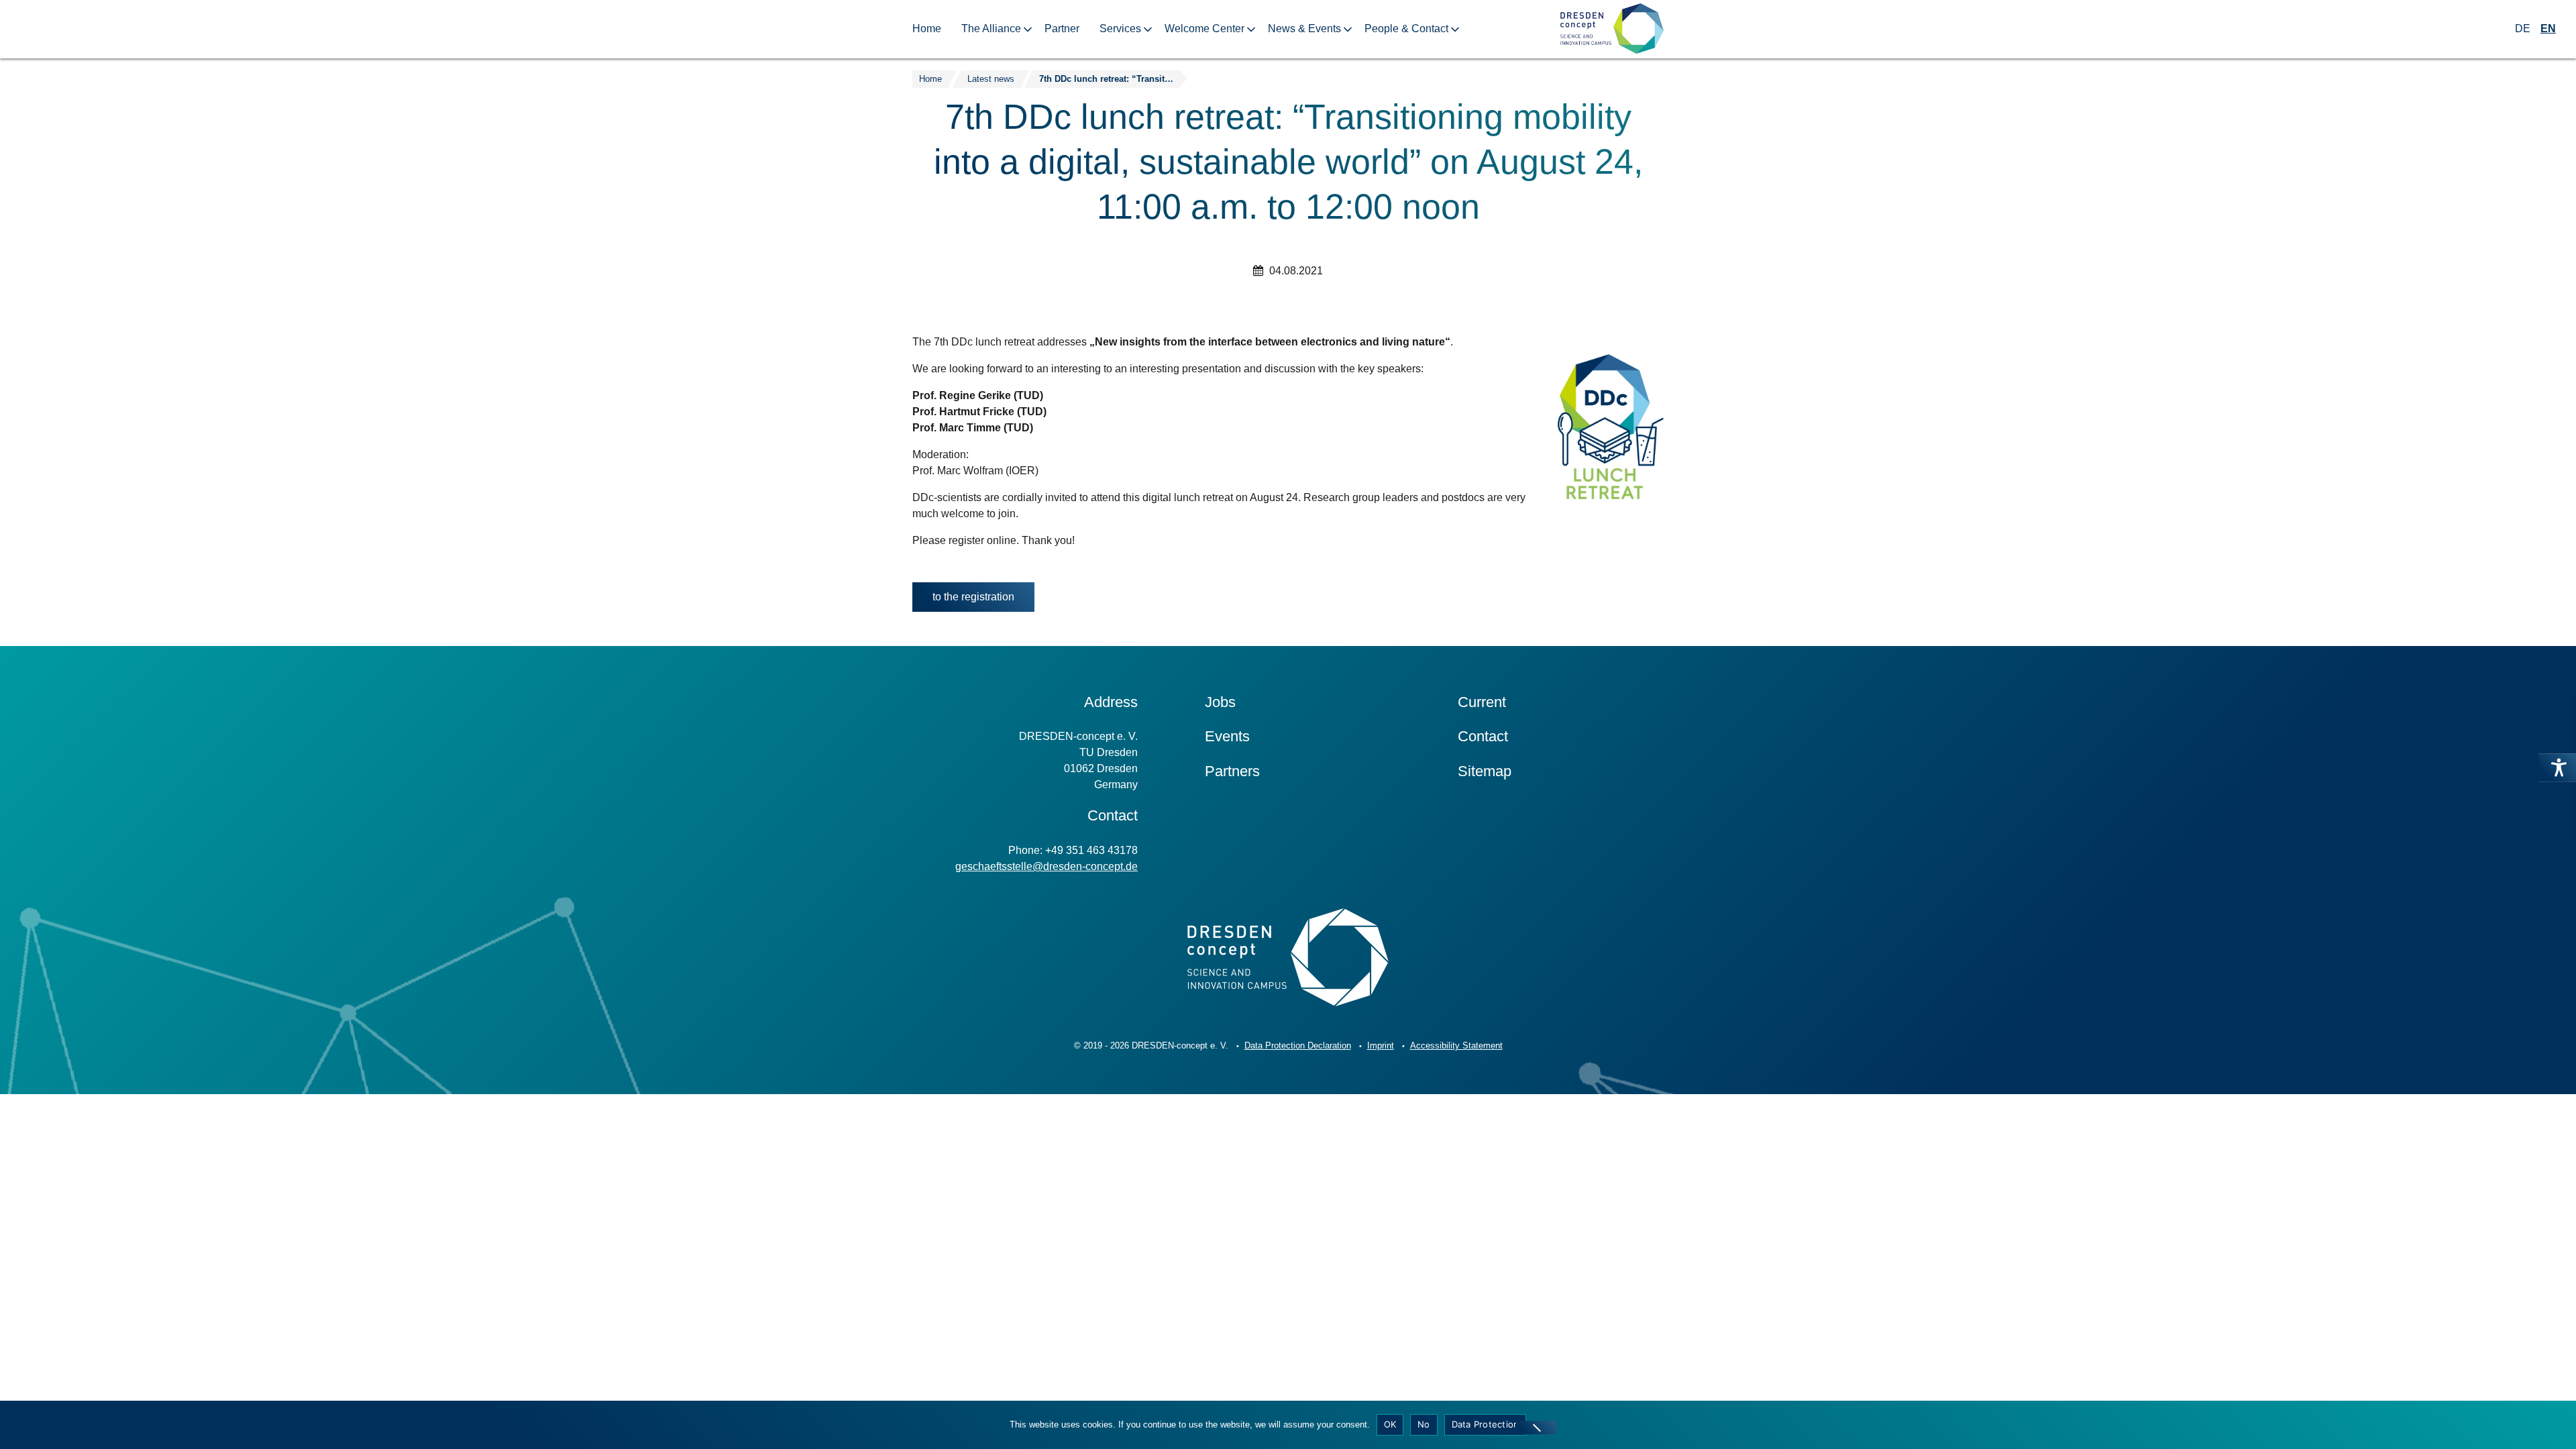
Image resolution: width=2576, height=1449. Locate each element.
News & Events (1304, 29)
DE (2523, 29)
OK (1390, 1424)
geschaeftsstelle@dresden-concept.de (1046, 866)
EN (2548, 29)
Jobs (1220, 702)
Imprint (1381, 1045)
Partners (1232, 771)
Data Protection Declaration (1298, 1045)
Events (1227, 736)
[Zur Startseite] (1612, 29)
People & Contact (1406, 29)
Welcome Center (1204, 29)
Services (1120, 29)
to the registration (973, 597)
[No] (1536, 1428)
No (1424, 1424)
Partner (1062, 29)
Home (927, 29)
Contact (1483, 736)
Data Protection (1486, 1424)
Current (1482, 702)
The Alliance (991, 29)
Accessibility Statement (1456, 1045)
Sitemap (1485, 771)
